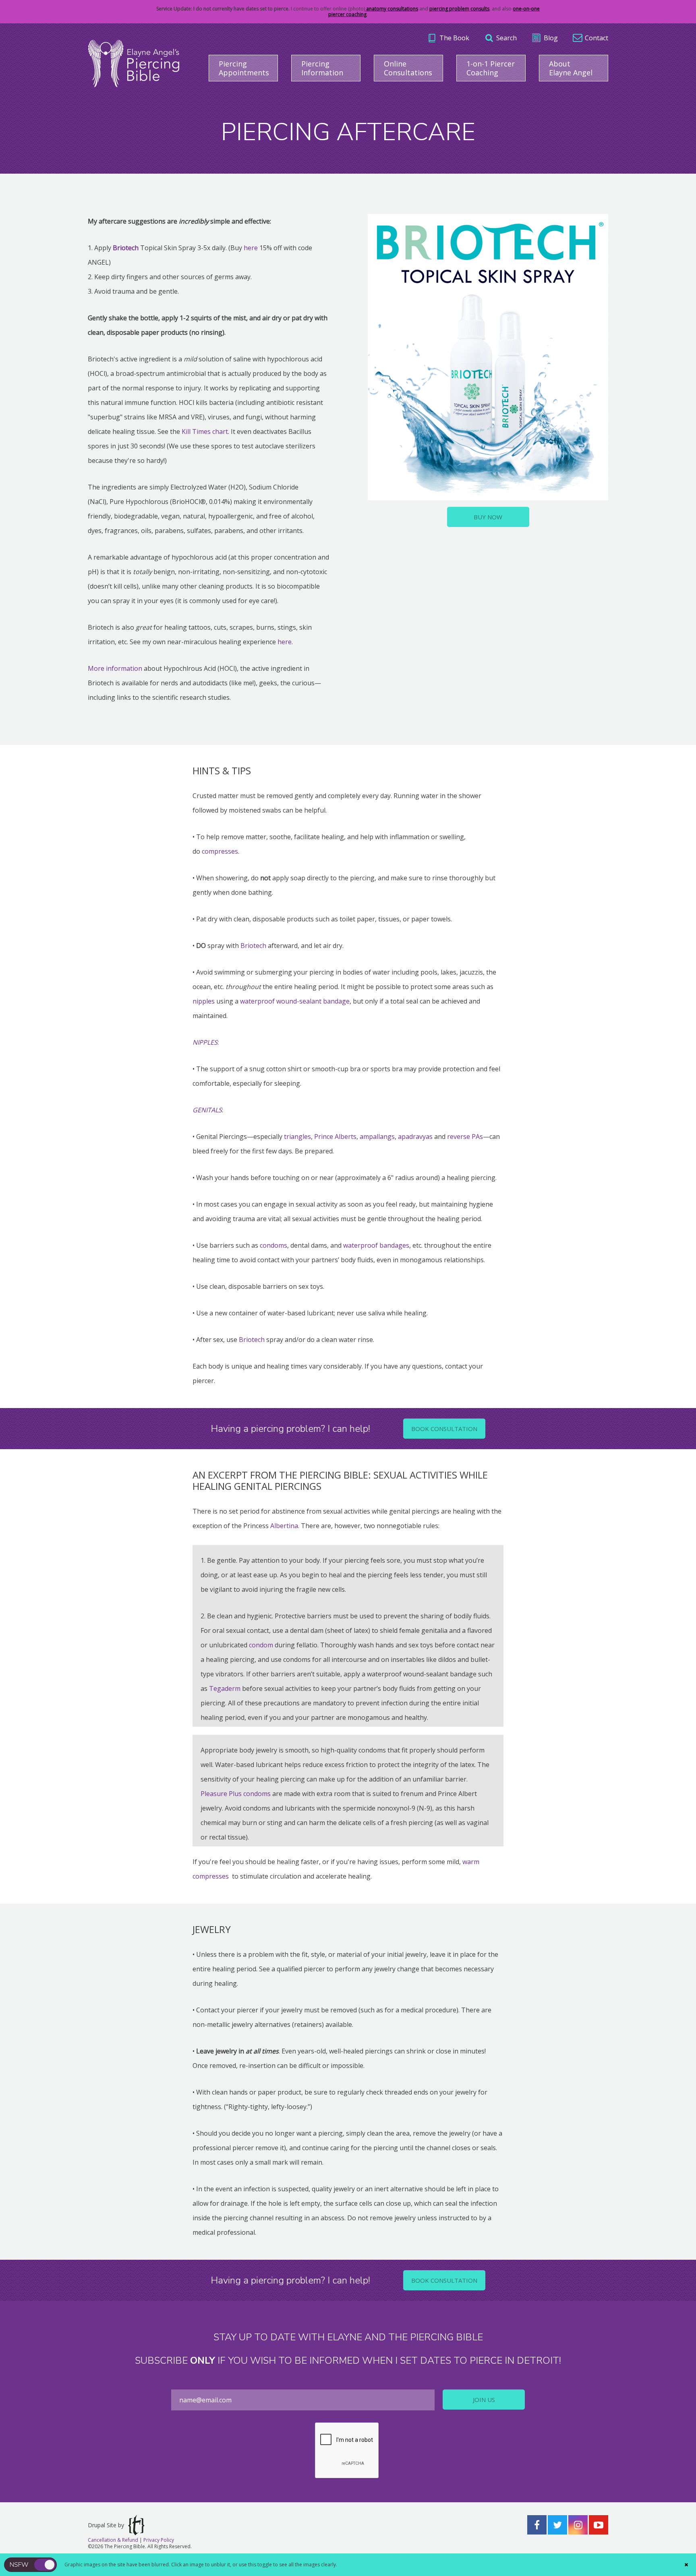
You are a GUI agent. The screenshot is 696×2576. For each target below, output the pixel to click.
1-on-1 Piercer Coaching (491, 68)
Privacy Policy (159, 2540)
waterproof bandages (376, 1245)
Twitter (557, 2525)
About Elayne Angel (571, 68)
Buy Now (488, 517)
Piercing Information (322, 68)
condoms (273, 1245)
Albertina (284, 1526)
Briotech (253, 946)
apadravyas (415, 1137)
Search (506, 38)
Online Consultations (408, 68)
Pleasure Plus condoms (236, 1794)
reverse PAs (465, 1137)
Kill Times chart (205, 431)
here (251, 248)
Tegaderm (224, 1688)
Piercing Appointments (244, 68)
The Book (454, 38)
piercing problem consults (459, 9)
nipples (204, 1001)
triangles (297, 1137)
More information (115, 668)
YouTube (599, 2525)
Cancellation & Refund (113, 2540)
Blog (551, 38)
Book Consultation (444, 1429)
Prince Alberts (335, 1137)
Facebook (537, 2525)
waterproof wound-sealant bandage (295, 1001)
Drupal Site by (106, 2525)
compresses (220, 851)
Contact (597, 38)
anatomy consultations (391, 9)
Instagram (578, 2525)
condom (261, 1645)
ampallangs (377, 1137)
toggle (45, 2565)
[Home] (134, 63)
